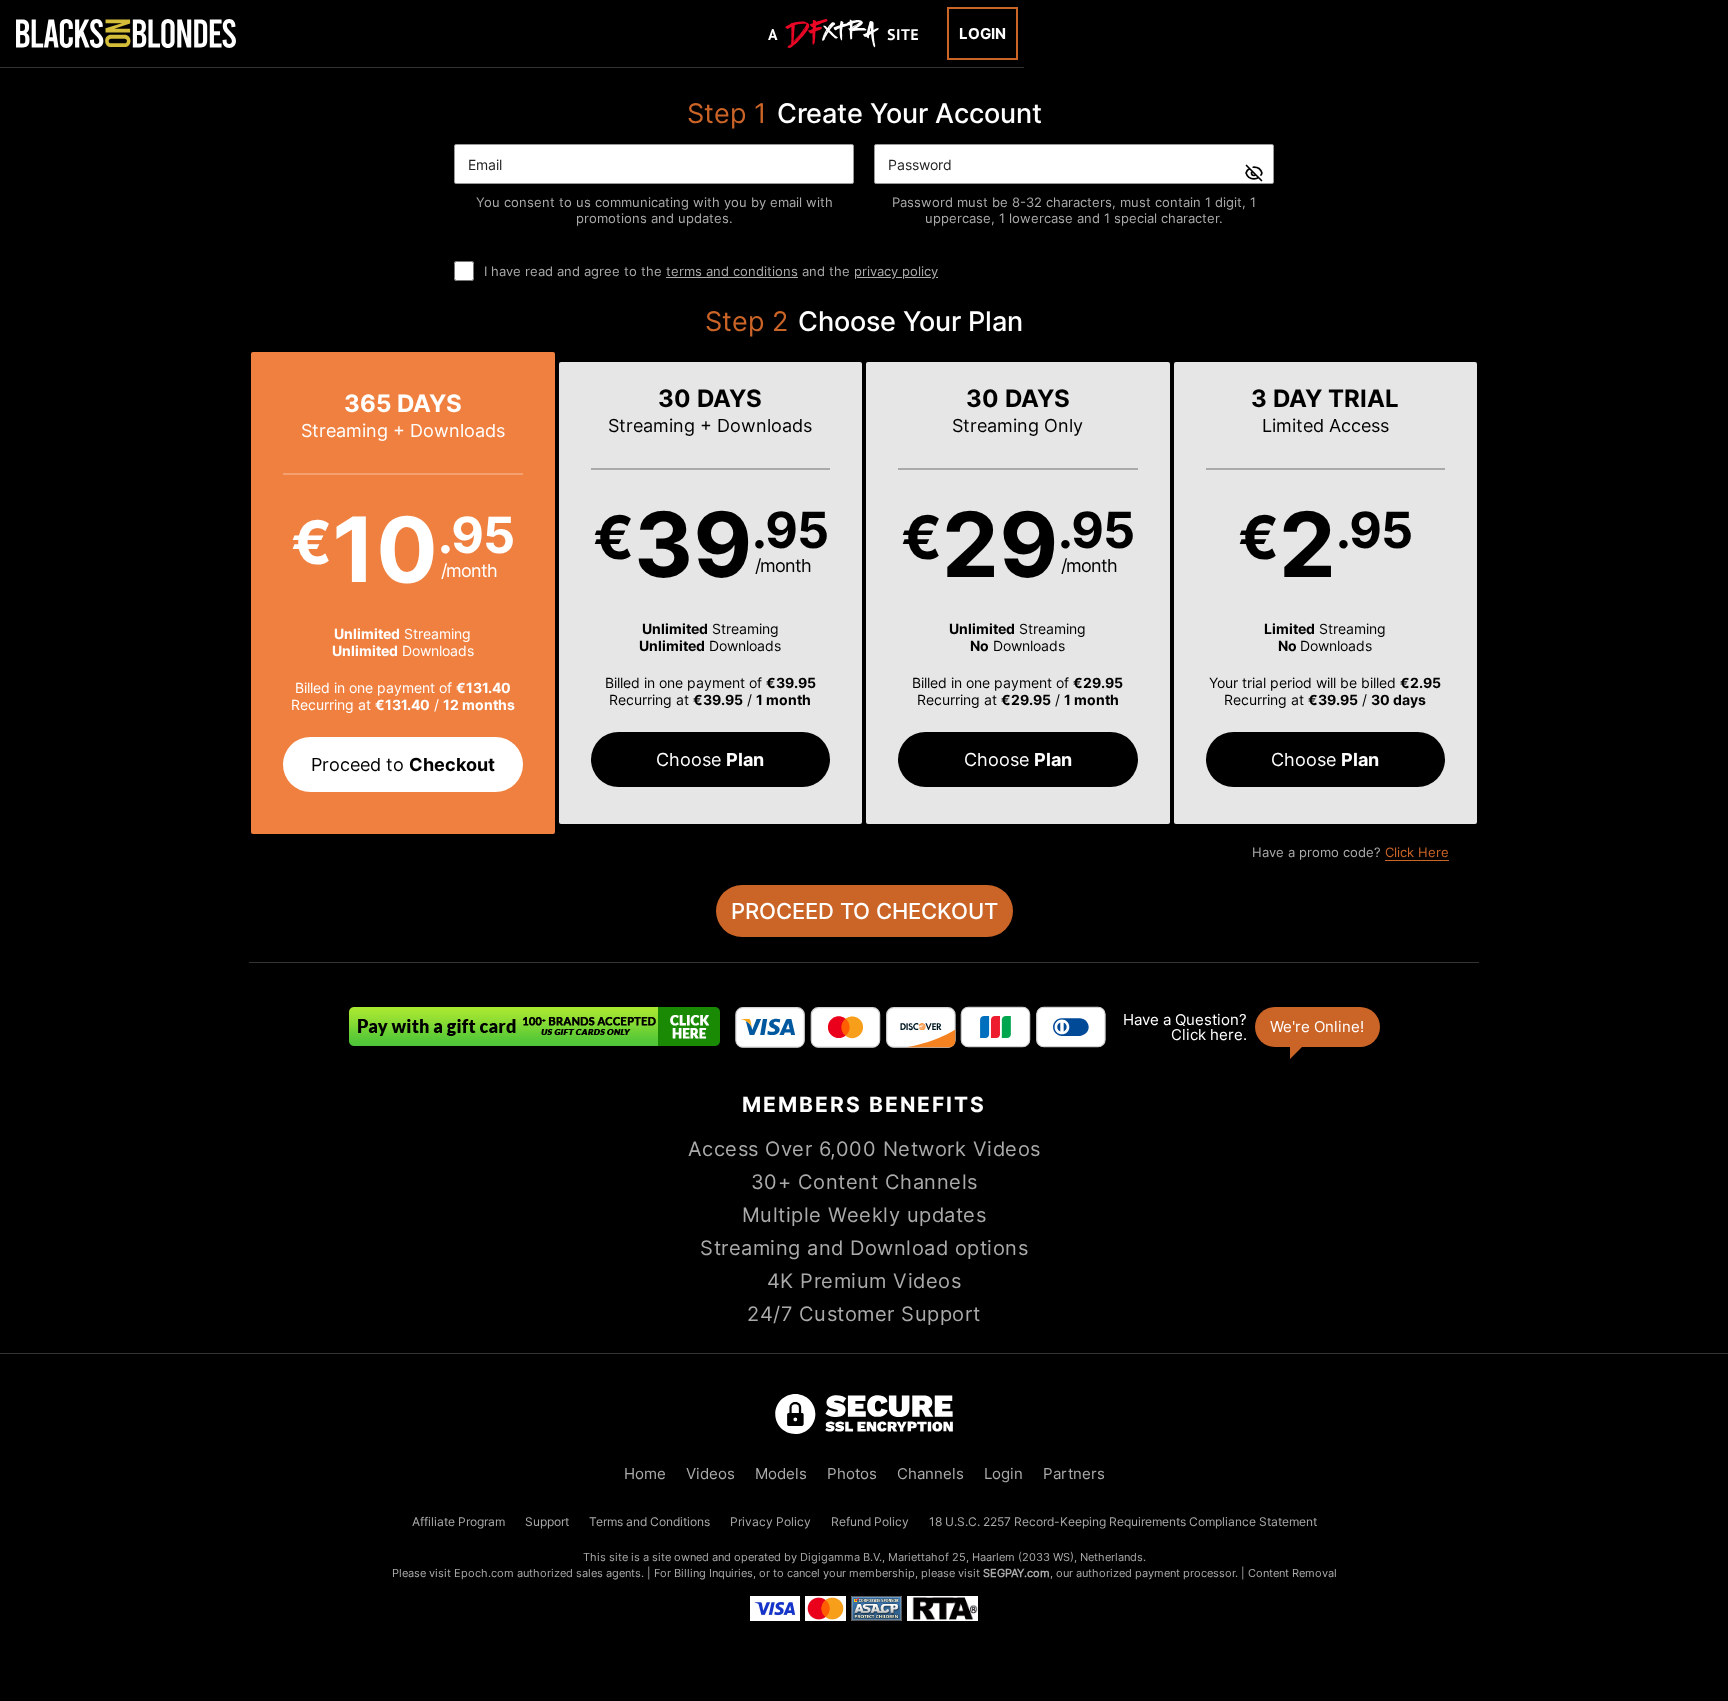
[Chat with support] (1250, 1027)
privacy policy (896, 271)
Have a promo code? (1350, 852)
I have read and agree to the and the (711, 271)
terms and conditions (732, 271)
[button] (403, 593)
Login (982, 33)
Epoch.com (484, 1573)
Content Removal (1292, 1573)
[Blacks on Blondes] (126, 33)
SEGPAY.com (1016, 1573)
